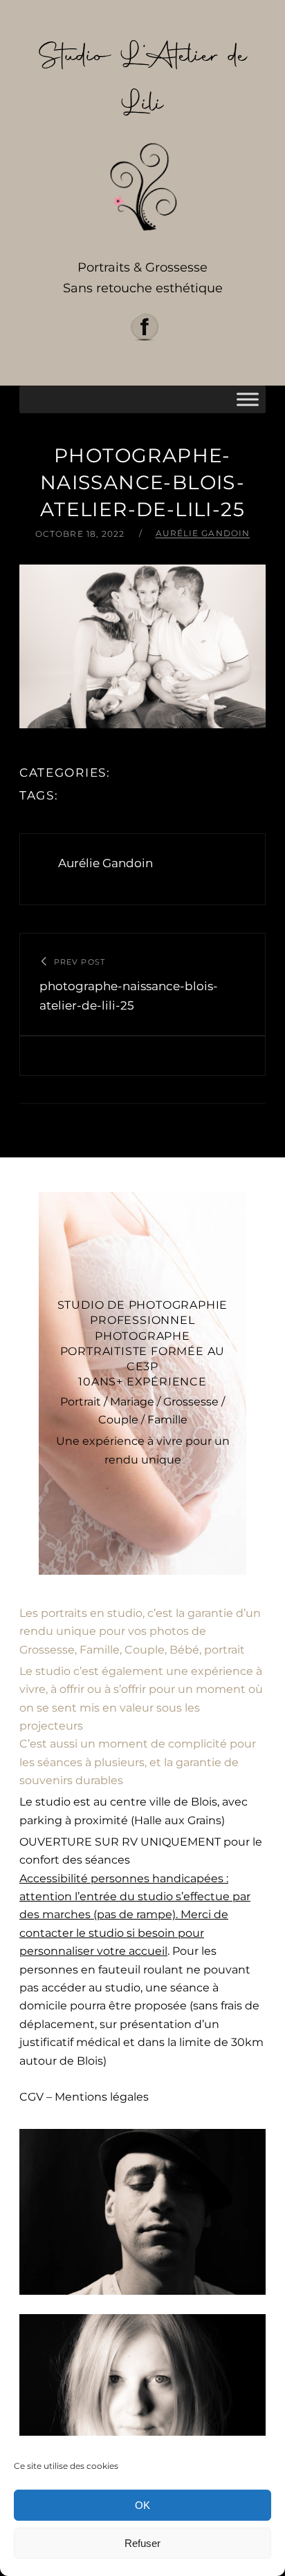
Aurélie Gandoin (203, 533)
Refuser (142, 2543)
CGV (31, 2097)
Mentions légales (102, 2097)
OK (142, 2505)
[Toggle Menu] (248, 399)
